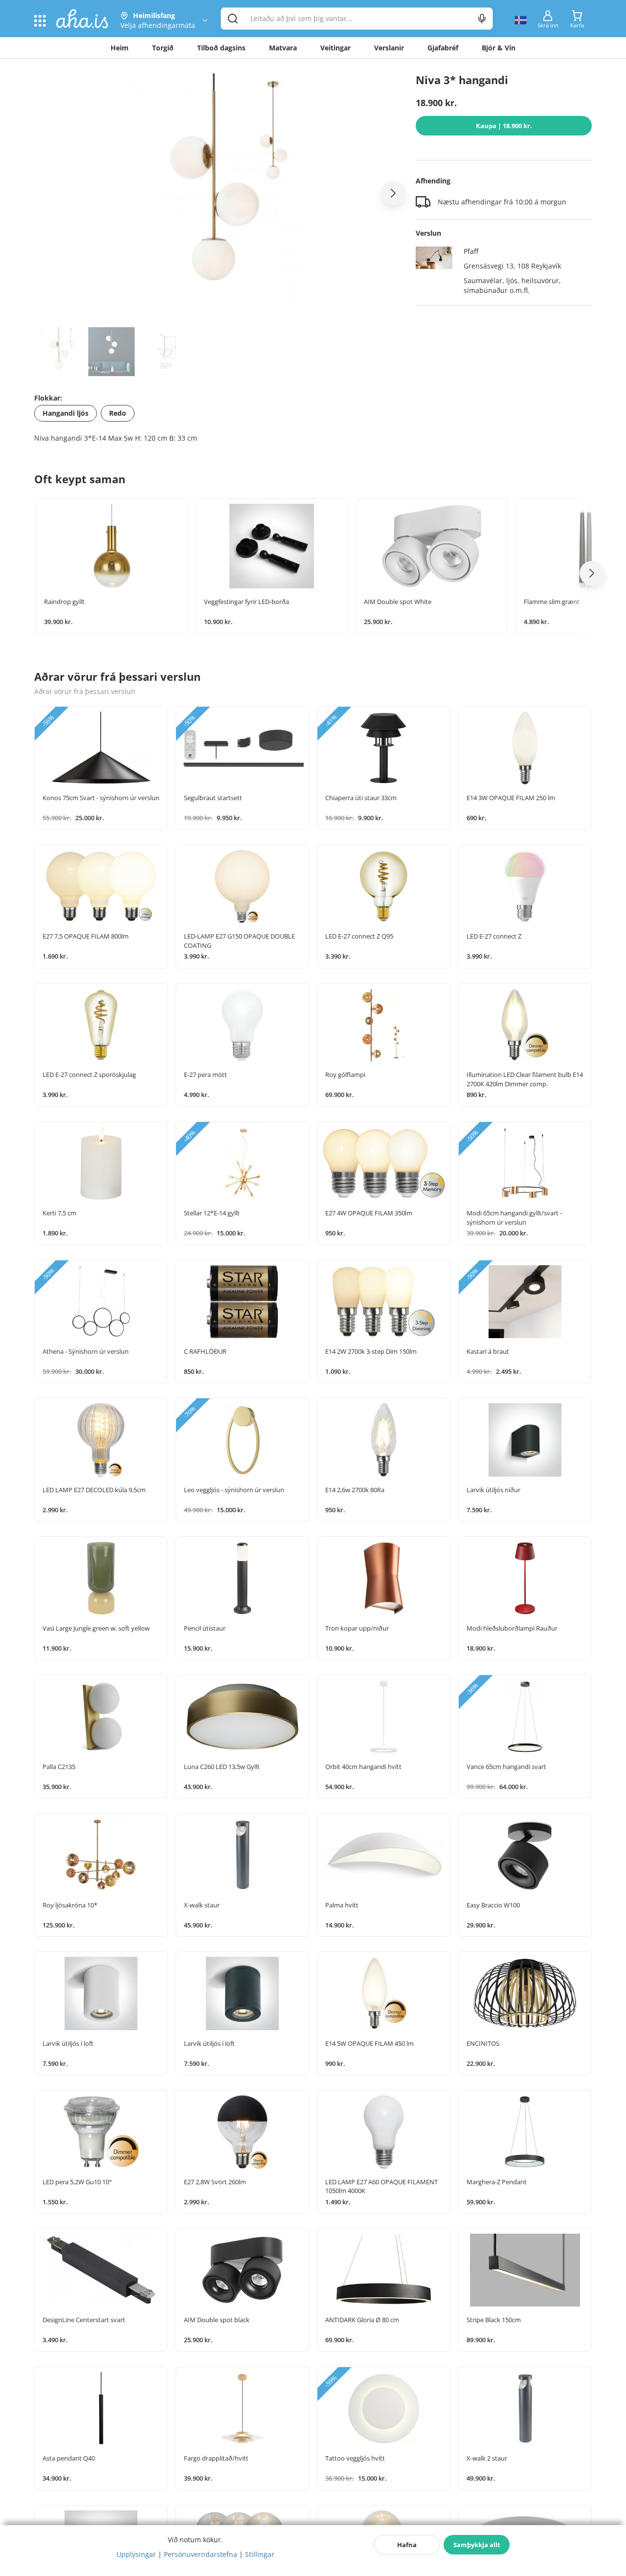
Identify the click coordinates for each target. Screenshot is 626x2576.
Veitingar (335, 48)
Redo (118, 413)
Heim (120, 48)
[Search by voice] (482, 19)
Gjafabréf (443, 48)
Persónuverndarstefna (201, 2554)
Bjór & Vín (499, 48)
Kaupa (504, 126)
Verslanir (389, 48)
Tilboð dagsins (221, 48)
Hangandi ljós (66, 413)
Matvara (283, 48)
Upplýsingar (136, 2554)
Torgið (163, 48)
